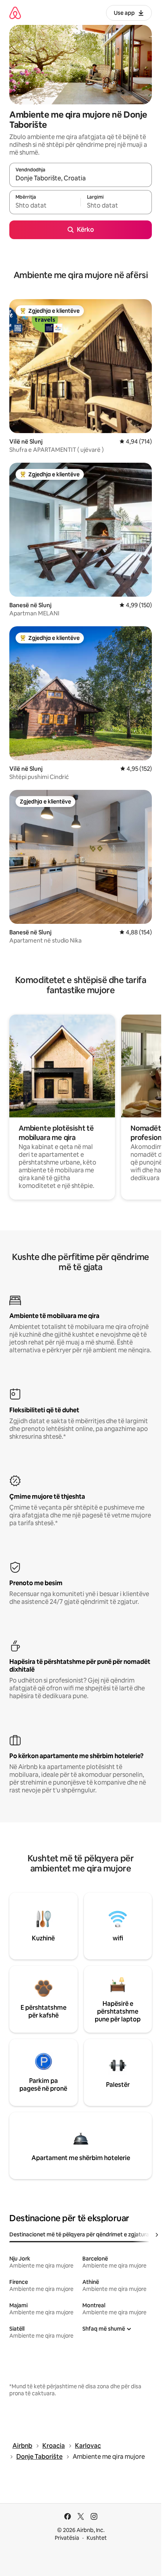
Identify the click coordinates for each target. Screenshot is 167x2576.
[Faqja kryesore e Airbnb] (15, 13)
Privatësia (67, 2538)
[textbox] (45, 206)
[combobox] (81, 178)
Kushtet (97, 2538)
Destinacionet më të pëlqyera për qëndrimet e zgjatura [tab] (79, 2234)
